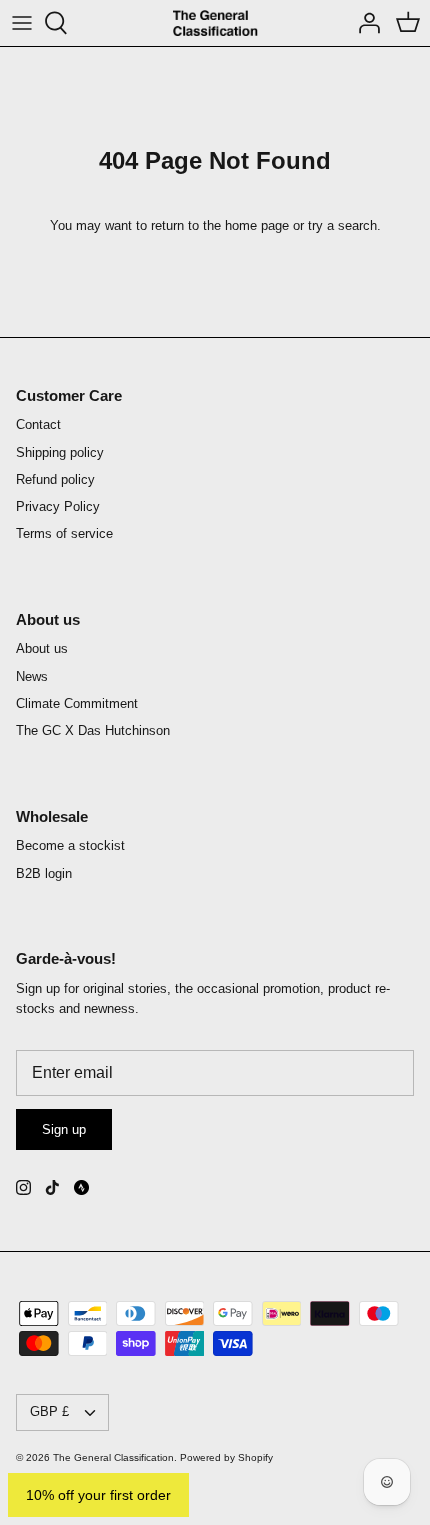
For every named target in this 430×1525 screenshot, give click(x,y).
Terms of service (64, 533)
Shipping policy (60, 452)
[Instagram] (23, 1187)
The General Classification (113, 1457)
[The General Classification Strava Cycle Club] (81, 1187)
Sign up (64, 1129)
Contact (38, 424)
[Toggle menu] (22, 23)
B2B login (44, 873)
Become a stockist (70, 845)
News (32, 676)
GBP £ (49, 1411)
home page (257, 225)
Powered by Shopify (226, 1457)
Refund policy (55, 479)
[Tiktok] (52, 1187)
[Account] (364, 23)
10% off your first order (98, 1495)
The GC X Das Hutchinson (93, 730)
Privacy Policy (58, 506)
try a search (342, 225)
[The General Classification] (215, 23)
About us (42, 648)
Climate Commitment (77, 703)
